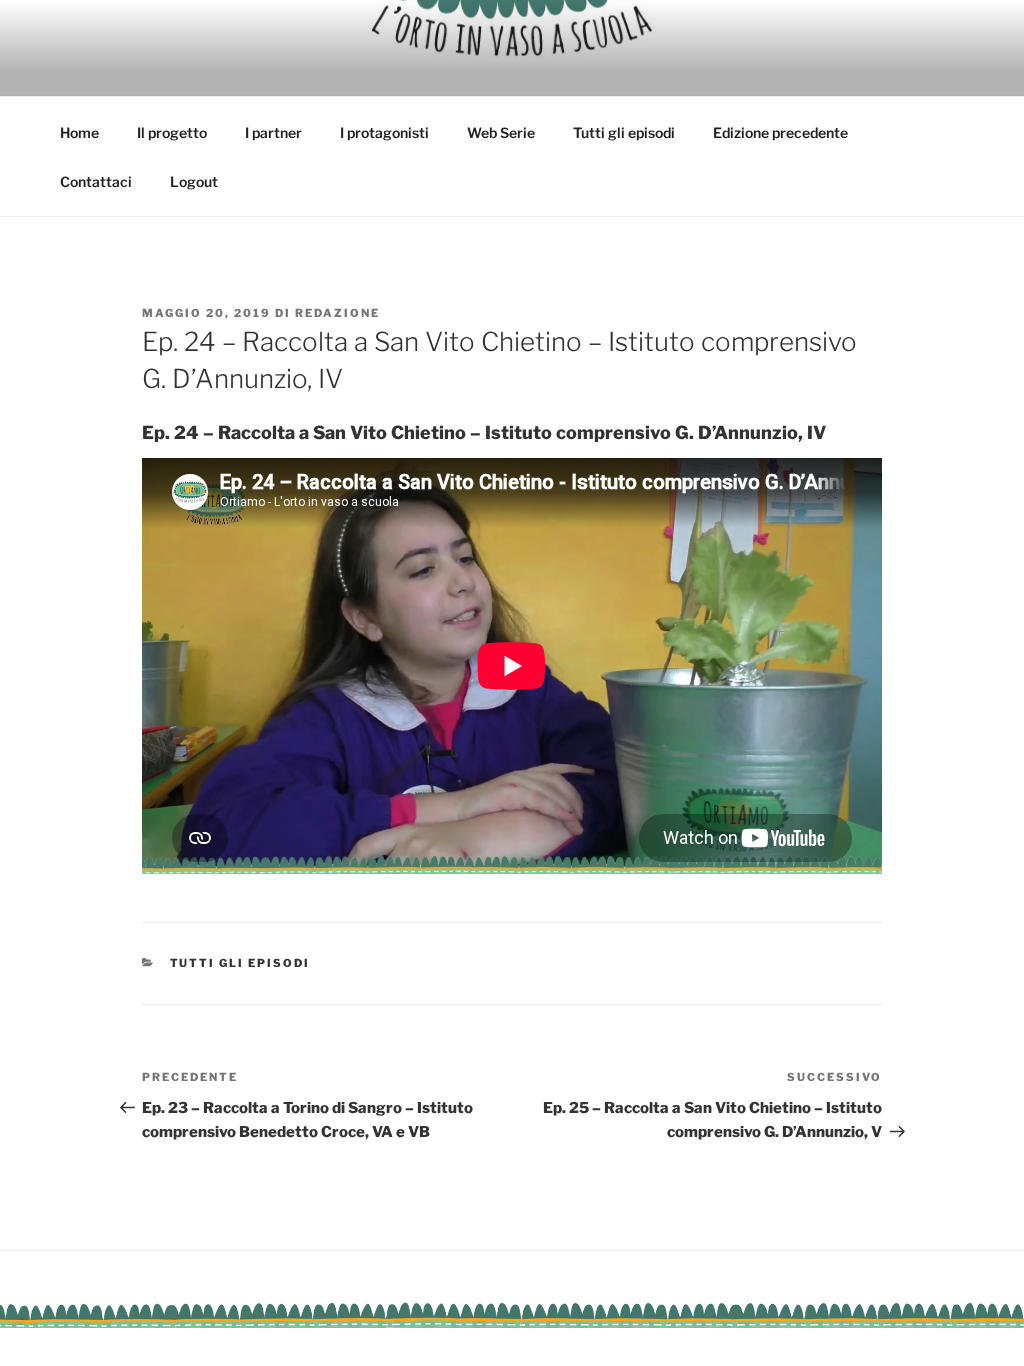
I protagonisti (384, 132)
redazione (337, 313)
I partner (273, 132)
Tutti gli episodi (624, 132)
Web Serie (501, 132)
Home (79, 132)
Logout (194, 181)
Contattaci (96, 181)
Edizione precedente (780, 132)
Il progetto (172, 132)
